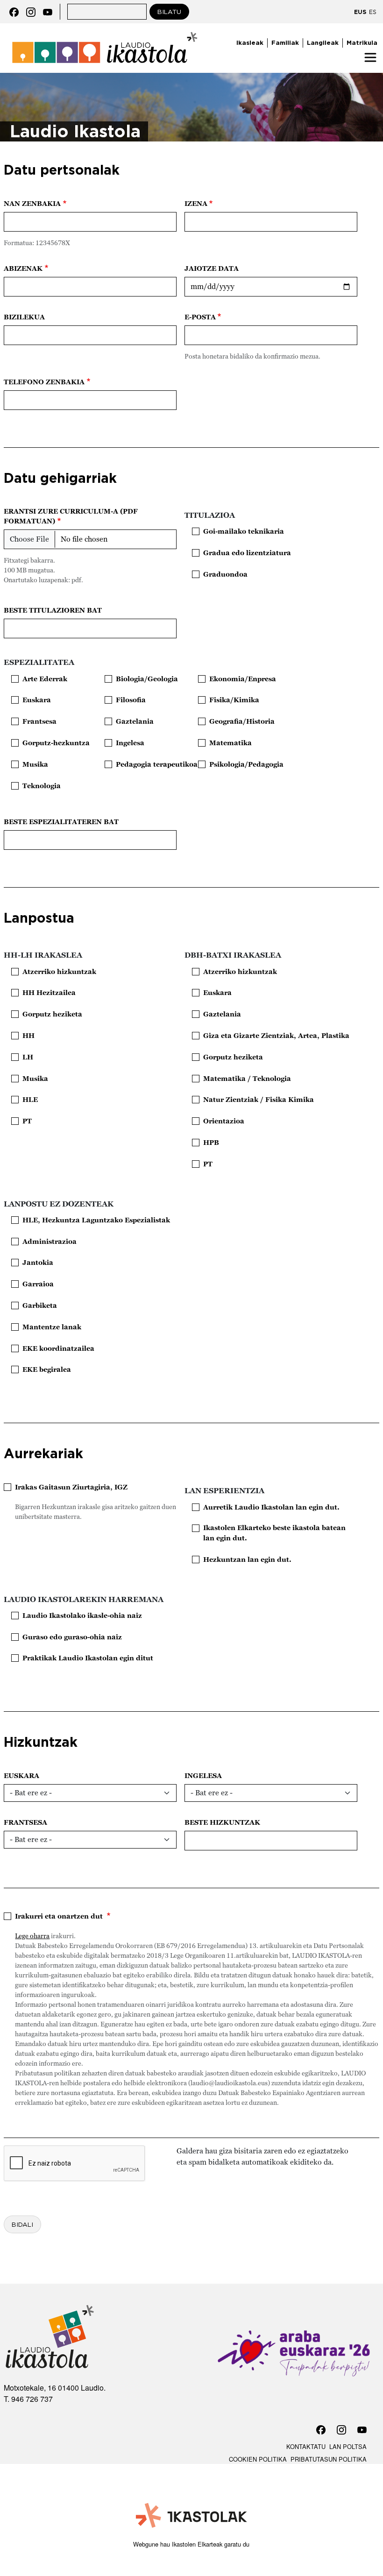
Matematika (231, 743)
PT (27, 1121)
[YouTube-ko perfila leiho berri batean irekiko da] (48, 11)
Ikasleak (250, 42)
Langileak (323, 42)
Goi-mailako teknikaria (244, 531)
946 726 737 (32, 2399)
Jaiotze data (212, 268)
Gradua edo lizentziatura (247, 553)
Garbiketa (40, 1305)
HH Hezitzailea (49, 992)
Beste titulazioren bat (53, 610)
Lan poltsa (348, 2446)
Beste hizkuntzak (222, 1822)
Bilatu (169, 12)
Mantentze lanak (52, 1327)
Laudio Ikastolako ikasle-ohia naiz (82, 1615)
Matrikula (362, 42)
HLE (30, 1099)
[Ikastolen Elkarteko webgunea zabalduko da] (192, 2516)
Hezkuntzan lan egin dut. (247, 1559)
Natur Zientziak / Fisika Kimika (259, 1099)
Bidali (22, 2224)
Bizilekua (24, 317)
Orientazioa (224, 1121)
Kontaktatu (306, 2446)
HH (28, 1035)
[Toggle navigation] (370, 57)
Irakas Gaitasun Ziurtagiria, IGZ (71, 1487)
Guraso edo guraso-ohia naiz (72, 1637)
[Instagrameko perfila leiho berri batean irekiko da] (31, 11)
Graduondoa (225, 574)
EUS (360, 12)
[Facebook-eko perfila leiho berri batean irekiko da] (14, 11)
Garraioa (38, 1284)
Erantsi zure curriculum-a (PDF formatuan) (71, 516)
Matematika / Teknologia (247, 1078)
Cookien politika (258, 2459)
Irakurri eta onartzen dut (60, 1916)
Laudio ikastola (105, 34)
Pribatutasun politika (329, 2459)
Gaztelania (135, 721)
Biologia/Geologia (147, 679)
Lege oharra (32, 1936)
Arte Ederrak (45, 679)
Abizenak (23, 268)
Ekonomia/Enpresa (243, 679)
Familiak (285, 42)
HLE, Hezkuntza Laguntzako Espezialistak (96, 1220)
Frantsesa (39, 721)
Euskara (37, 700)
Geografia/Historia (242, 721)
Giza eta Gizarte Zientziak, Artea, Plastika (276, 1035)
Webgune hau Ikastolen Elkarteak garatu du (191, 2544)
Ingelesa (130, 743)
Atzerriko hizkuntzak (59, 971)
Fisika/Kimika (234, 700)
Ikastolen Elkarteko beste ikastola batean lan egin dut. (274, 1533)
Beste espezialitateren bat (61, 822)
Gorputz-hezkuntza (56, 743)
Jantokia (38, 1262)
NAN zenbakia (32, 203)
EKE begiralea (47, 1369)
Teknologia (42, 786)
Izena (196, 203)
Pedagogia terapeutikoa (157, 764)
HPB (211, 1142)
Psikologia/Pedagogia (246, 764)
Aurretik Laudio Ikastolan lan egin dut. (271, 1507)
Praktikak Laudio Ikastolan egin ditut (88, 1658)
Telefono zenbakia (44, 382)
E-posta (200, 317)
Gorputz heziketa (52, 1014)
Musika (35, 764)
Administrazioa (50, 1241)
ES (373, 12)
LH (28, 1057)
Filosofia (131, 700)
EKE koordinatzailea (58, 1348)
